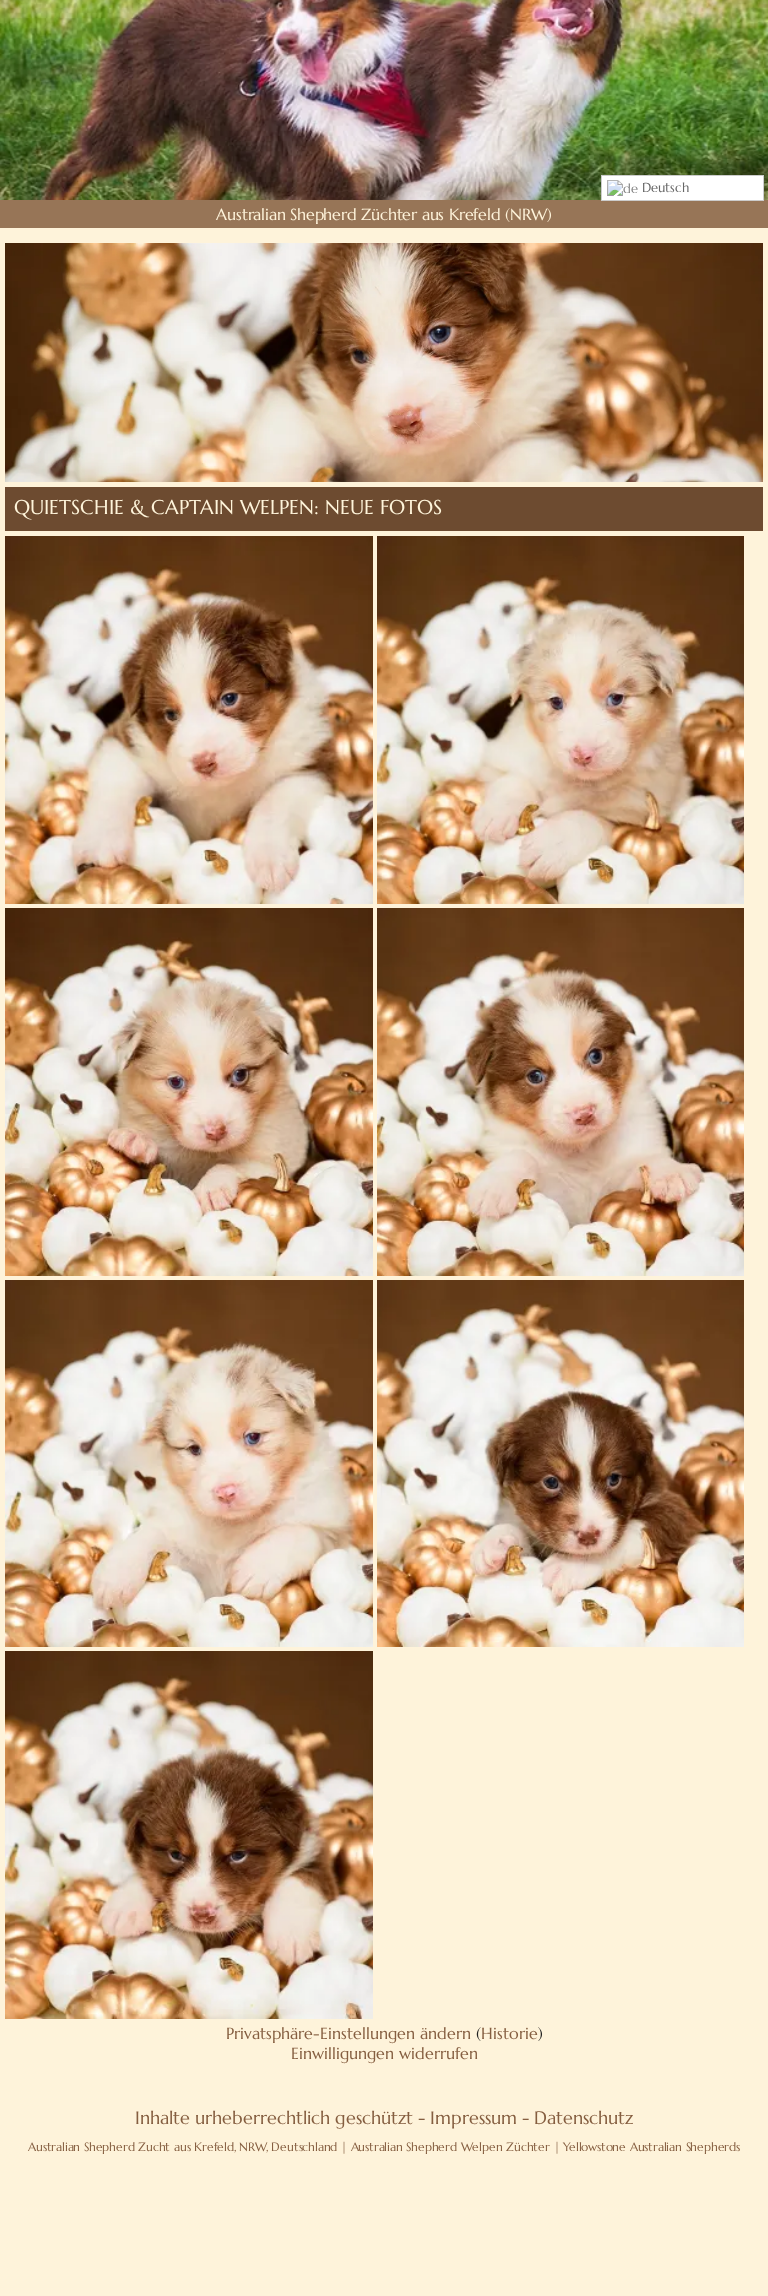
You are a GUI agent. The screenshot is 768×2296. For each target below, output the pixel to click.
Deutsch (663, 187)
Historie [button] (509, 2033)
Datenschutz (583, 2117)
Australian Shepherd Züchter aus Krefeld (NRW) (383, 214)
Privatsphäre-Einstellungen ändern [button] (348, 2033)
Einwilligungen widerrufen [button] (384, 2053)
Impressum (473, 2117)
